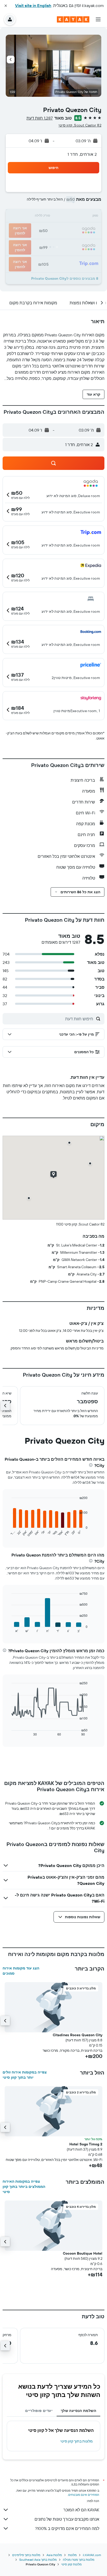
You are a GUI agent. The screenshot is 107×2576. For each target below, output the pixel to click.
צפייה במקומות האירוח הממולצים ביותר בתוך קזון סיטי (24, 2187)
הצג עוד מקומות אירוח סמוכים (21, 1971)
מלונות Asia (54, 2555)
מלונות (72, 2555)
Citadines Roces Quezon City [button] (78, 2035)
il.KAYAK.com (92, 2555)
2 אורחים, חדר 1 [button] (82, 154)
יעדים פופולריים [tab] (39, 2411)
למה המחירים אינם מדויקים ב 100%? (67, 2528)
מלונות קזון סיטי (71, 2564)
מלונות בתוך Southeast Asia (38, 2560)
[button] (6, 6)
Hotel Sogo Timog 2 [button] (86, 2144)
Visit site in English (33, 5)
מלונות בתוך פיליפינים (26, 2555)
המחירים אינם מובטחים (84, 2495)
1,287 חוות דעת (40, 118)
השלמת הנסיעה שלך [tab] (78, 2411)
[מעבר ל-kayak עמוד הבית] (73, 19)
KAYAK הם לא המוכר (81, 2510)
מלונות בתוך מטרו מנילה (79, 2560)
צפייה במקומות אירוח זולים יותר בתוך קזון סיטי (25, 2075)
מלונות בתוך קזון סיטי (76, 2441)
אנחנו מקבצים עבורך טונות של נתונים (67, 2519)
